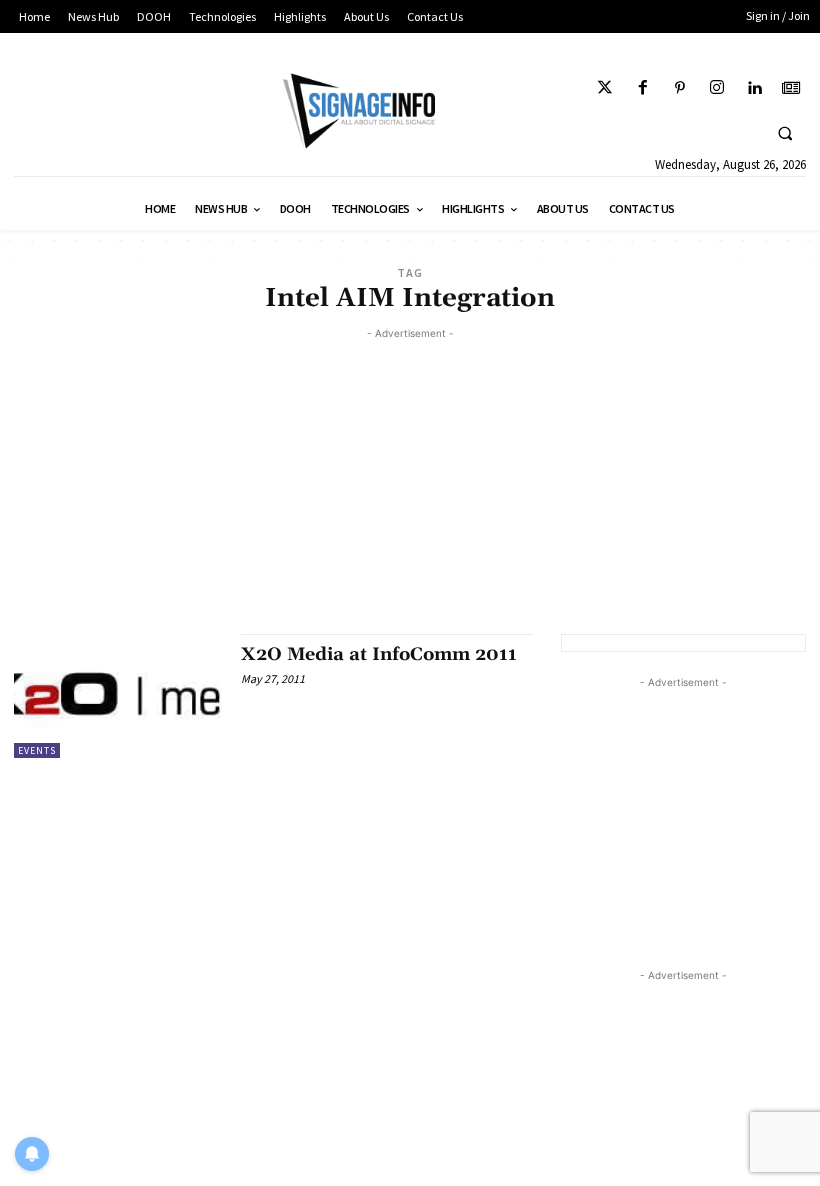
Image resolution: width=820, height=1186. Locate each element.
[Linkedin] (754, 88)
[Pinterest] (679, 88)
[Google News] (791, 88)
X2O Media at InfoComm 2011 (379, 654)
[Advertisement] (410, 484)
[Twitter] (605, 88)
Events (37, 750)
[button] (785, 133)
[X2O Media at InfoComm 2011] (117, 696)
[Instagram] (716, 88)
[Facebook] (642, 88)
